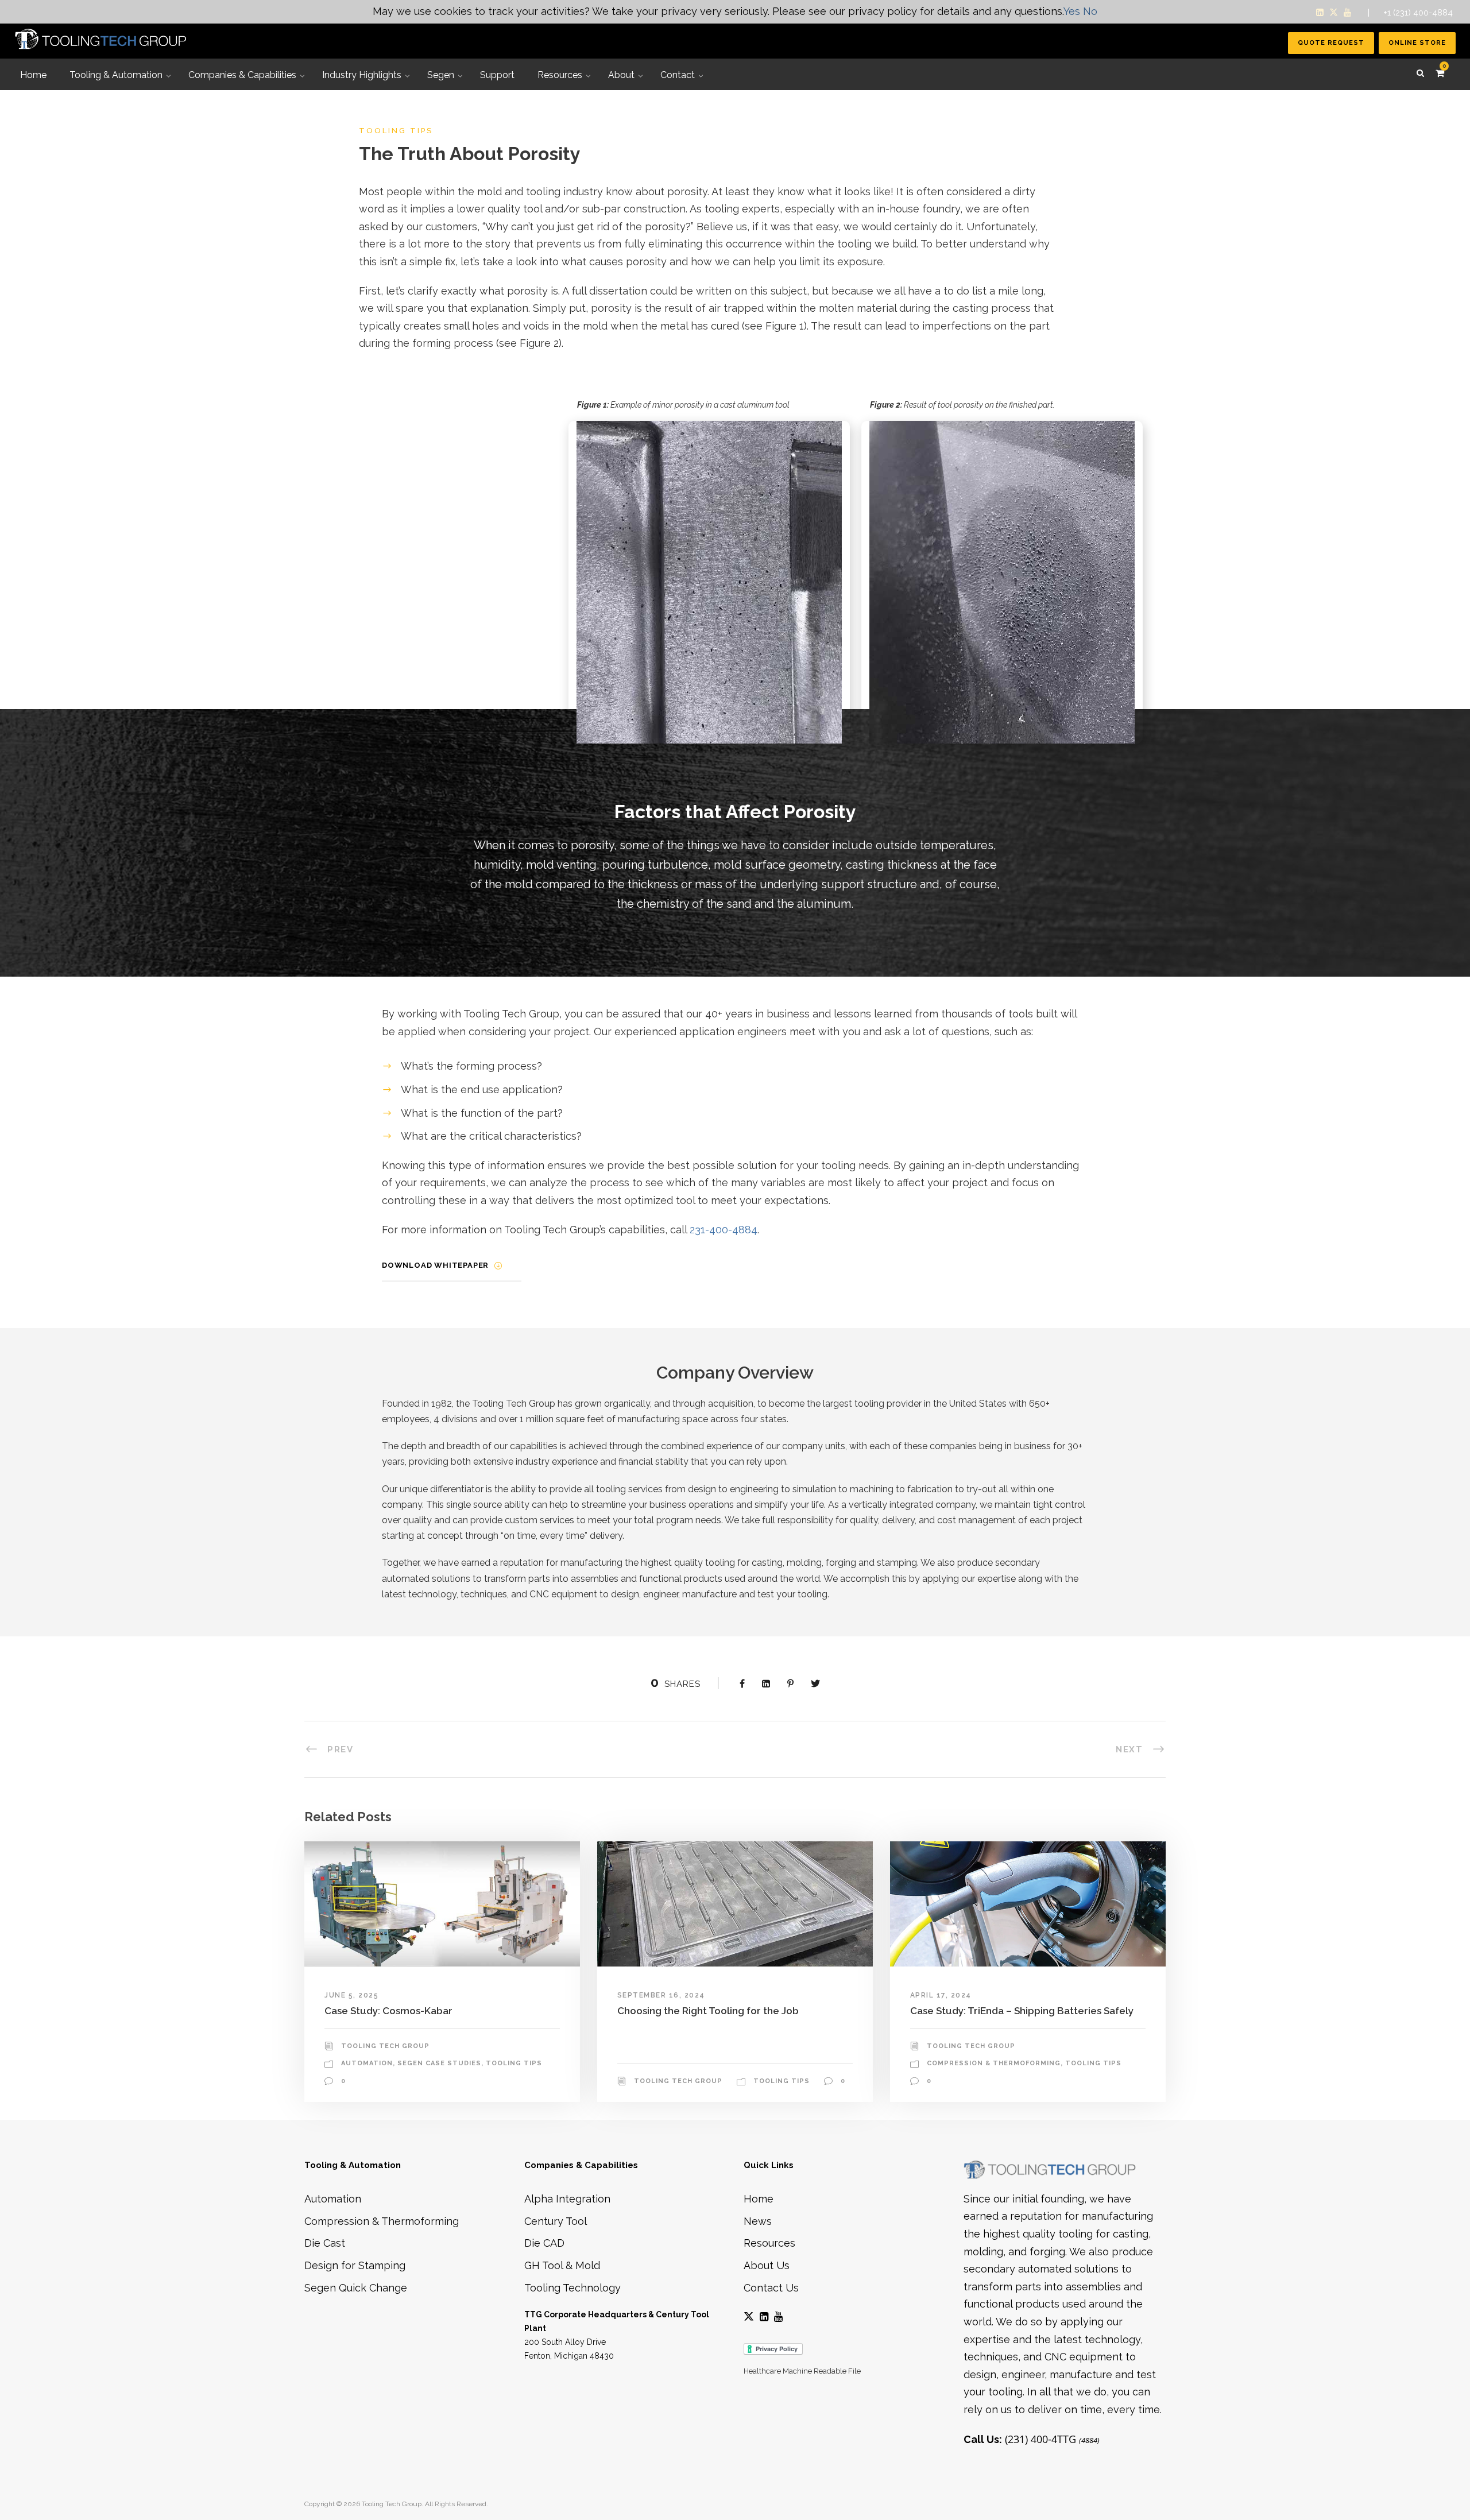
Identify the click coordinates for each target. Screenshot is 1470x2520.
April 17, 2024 (941, 1995)
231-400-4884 (724, 1230)
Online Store (1417, 43)
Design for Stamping (355, 2265)
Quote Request (1331, 43)
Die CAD (544, 2243)
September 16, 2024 (661, 1995)
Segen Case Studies (439, 2063)
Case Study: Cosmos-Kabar (388, 2011)
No (1090, 11)
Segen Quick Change (356, 2288)
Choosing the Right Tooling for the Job (708, 2011)
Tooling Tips (514, 2063)
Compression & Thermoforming (994, 2063)
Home (759, 2199)
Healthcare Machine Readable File (802, 2371)
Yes (1072, 11)
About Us (767, 2265)
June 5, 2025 (351, 1995)
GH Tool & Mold (562, 2265)
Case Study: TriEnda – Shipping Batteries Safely (1022, 2011)
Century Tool (556, 2221)
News (758, 2221)
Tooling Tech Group (385, 2046)
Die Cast (325, 2243)
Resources (769, 2243)
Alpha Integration (567, 2199)
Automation (367, 2063)
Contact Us (771, 2288)
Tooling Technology (572, 2288)
